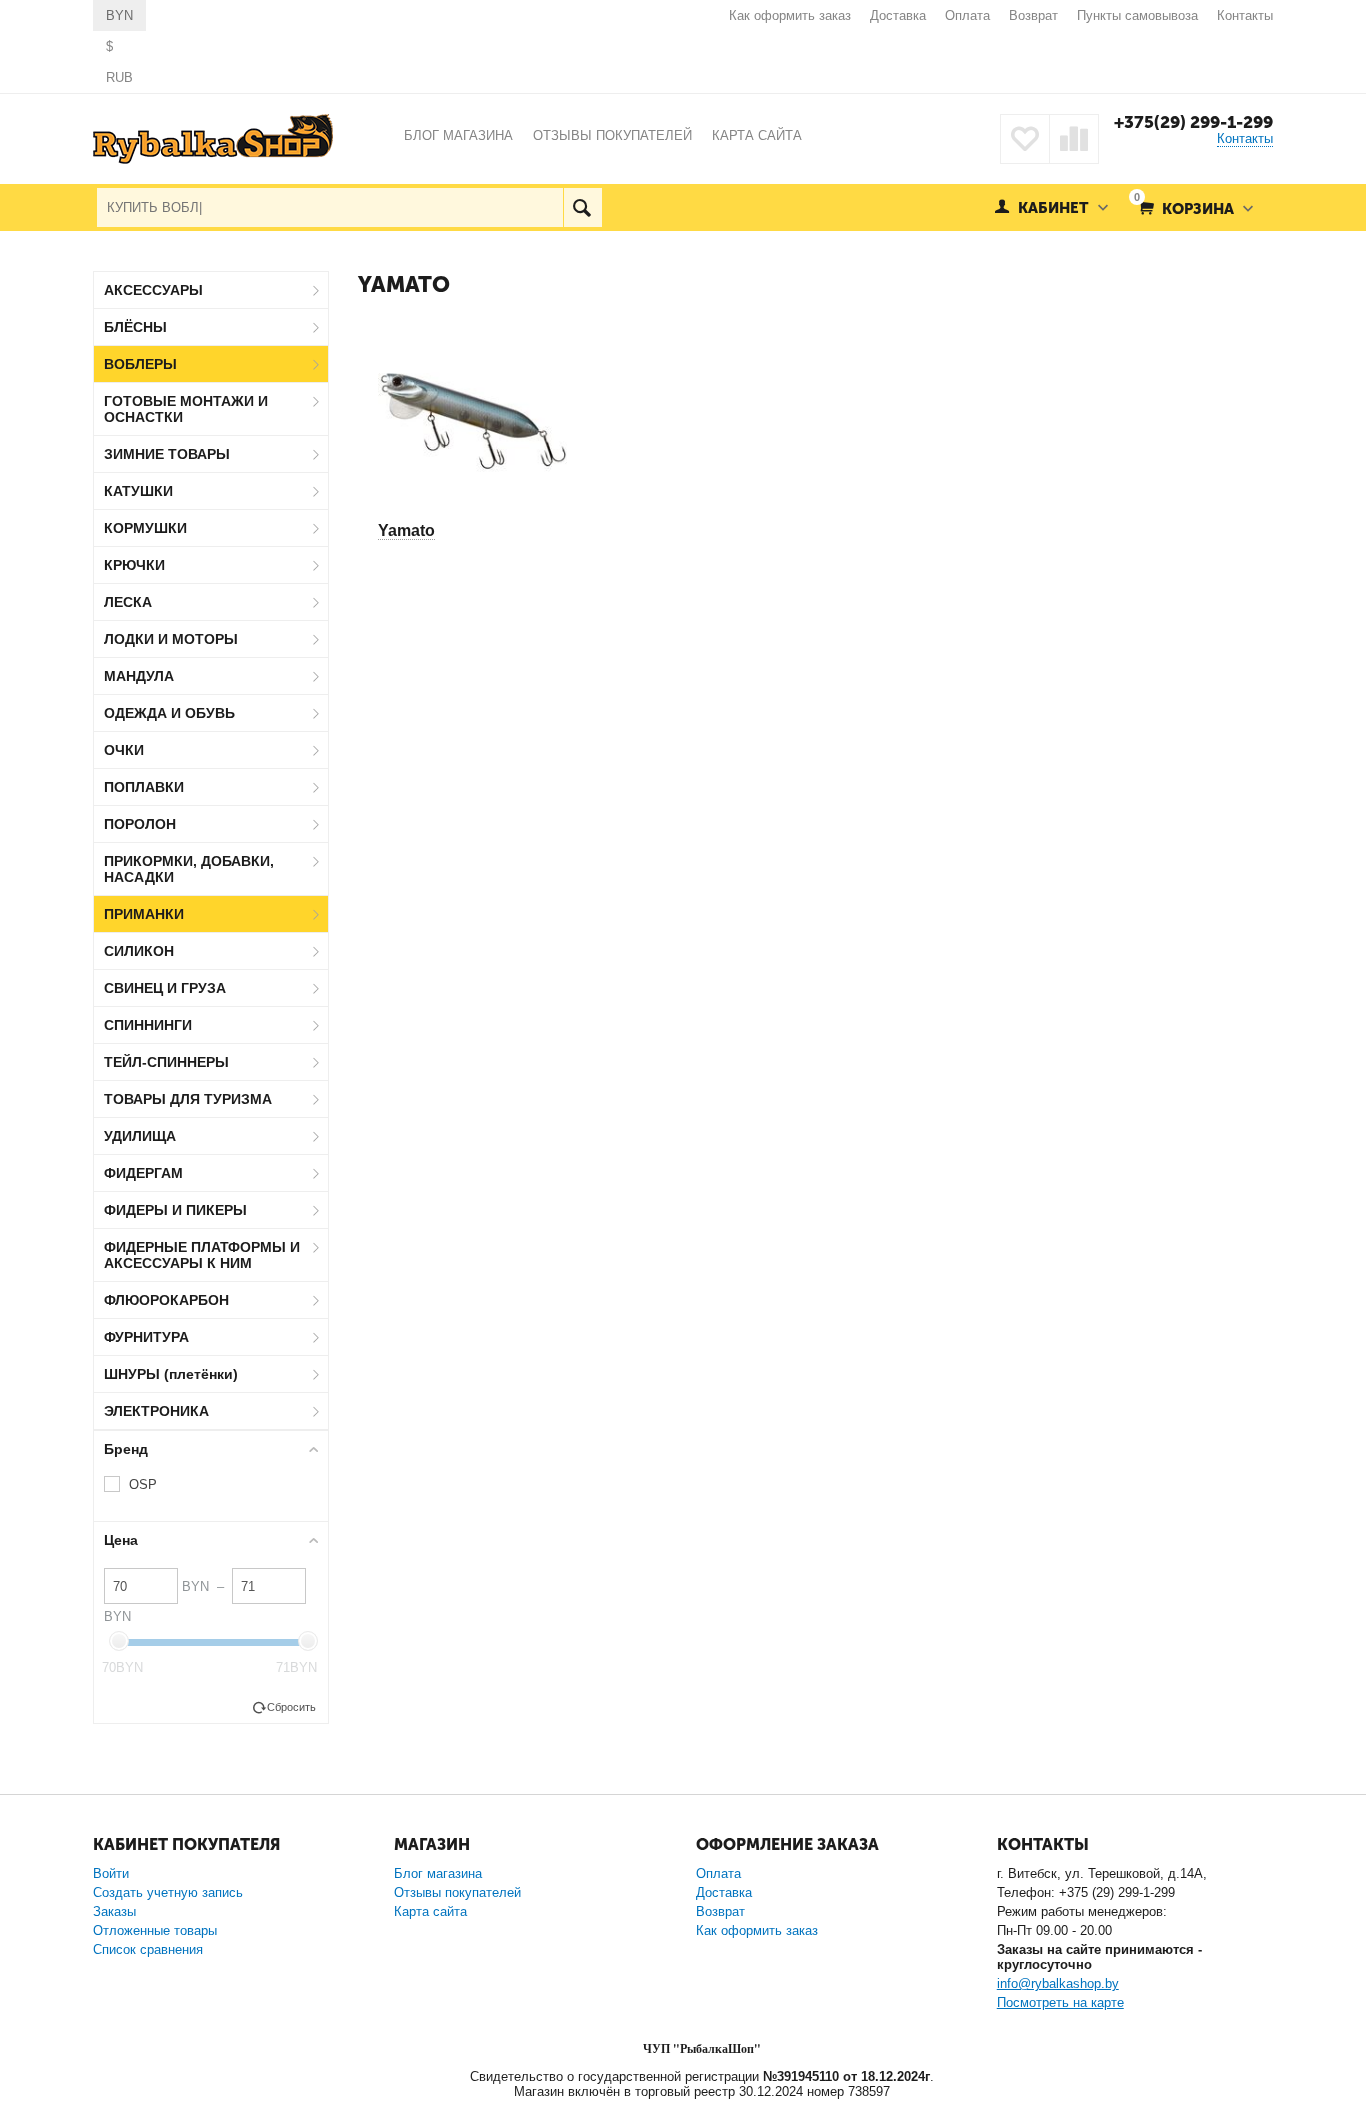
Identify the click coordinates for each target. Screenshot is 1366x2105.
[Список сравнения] (1074, 139)
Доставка (898, 15)
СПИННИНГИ (148, 1025)
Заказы (114, 1911)
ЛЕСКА (128, 602)
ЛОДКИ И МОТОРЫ (171, 639)
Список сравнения (148, 1949)
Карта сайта (430, 1911)
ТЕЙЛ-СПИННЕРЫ (166, 1062)
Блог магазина (438, 1873)
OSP (143, 1484)
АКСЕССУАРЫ (153, 290)
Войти (111, 1873)
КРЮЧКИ (134, 565)
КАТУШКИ (138, 491)
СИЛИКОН (139, 951)
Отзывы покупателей (457, 1892)
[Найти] (582, 207)
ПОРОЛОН (140, 824)
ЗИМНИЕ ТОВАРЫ (167, 454)
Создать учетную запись (168, 1892)
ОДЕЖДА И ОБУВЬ (169, 713)
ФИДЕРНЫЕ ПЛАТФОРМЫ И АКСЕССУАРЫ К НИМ (202, 1255)
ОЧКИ (124, 750)
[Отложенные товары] (1025, 139)
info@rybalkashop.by (1058, 1983)
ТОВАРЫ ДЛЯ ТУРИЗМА (188, 1099)
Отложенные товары (155, 1930)
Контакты (1245, 15)
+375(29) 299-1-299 (1193, 122)
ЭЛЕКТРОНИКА (156, 1411)
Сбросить (291, 1707)
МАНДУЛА (139, 676)
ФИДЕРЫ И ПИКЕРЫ (175, 1210)
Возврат (1033, 15)
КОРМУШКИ (145, 528)
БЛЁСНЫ (135, 327)
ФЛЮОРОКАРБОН (166, 1300)
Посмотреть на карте (1060, 2002)
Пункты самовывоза (1137, 15)
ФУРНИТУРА (146, 1337)
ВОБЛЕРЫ (140, 364)
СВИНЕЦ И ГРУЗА (165, 988)
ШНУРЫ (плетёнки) (171, 1374)
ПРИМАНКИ (144, 914)
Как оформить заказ (790, 15)
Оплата (967, 15)
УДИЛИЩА (140, 1136)
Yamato (406, 530)
